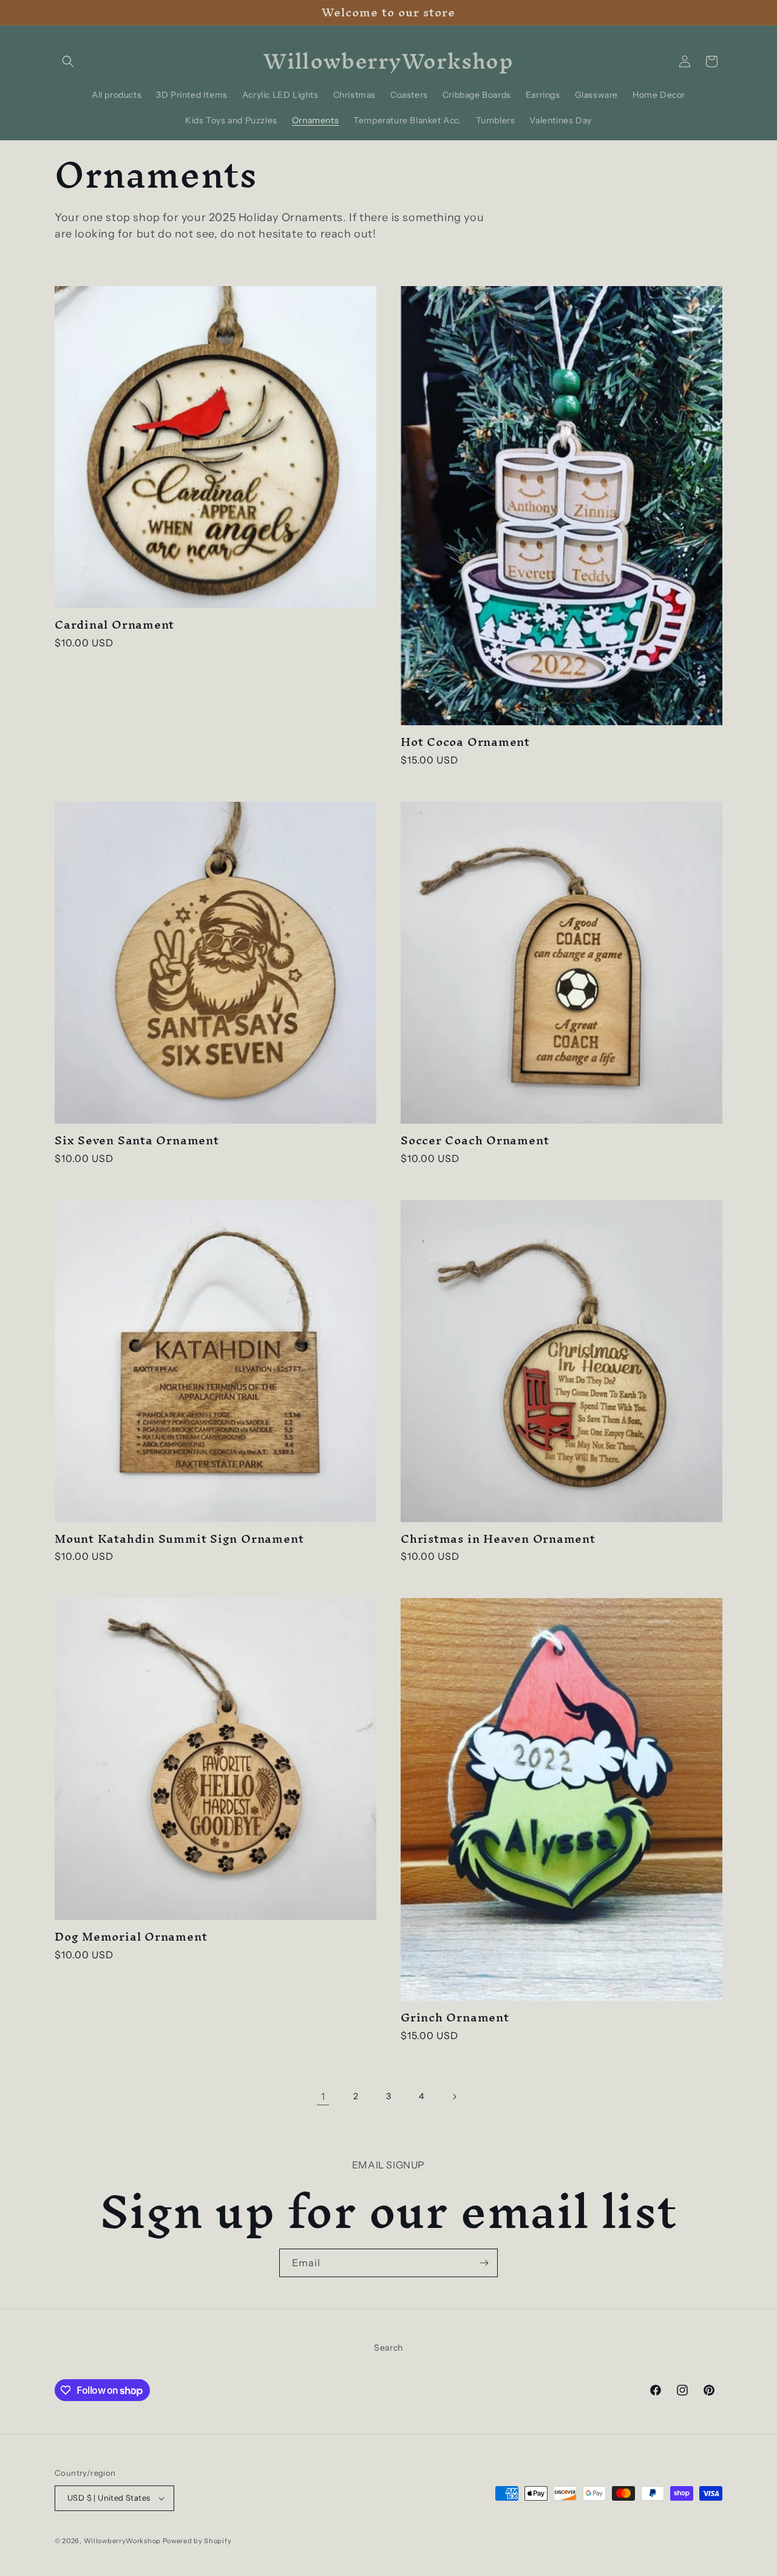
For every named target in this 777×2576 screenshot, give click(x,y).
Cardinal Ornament (114, 625)
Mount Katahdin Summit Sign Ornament (179, 1539)
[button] (68, 61)
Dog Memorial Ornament (131, 1937)
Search (388, 2348)
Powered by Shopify (197, 2541)
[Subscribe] (484, 2263)
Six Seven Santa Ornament (137, 1140)
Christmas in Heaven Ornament (498, 1539)
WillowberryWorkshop (122, 2541)
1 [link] (323, 2096)
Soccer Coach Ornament (475, 1140)
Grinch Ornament (455, 2017)
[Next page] (454, 2097)
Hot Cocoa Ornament (465, 742)
